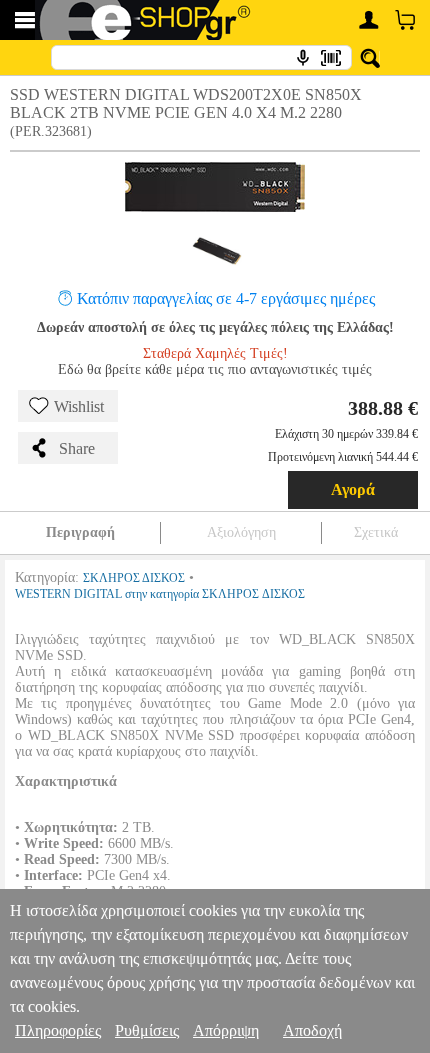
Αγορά (353, 489)
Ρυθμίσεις (147, 1030)
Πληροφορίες (58, 1030)
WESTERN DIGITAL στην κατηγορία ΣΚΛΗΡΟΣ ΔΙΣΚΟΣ (160, 594)
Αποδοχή (312, 1030)
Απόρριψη (226, 1030)
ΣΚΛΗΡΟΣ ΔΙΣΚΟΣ (134, 578)
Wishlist (79, 406)
